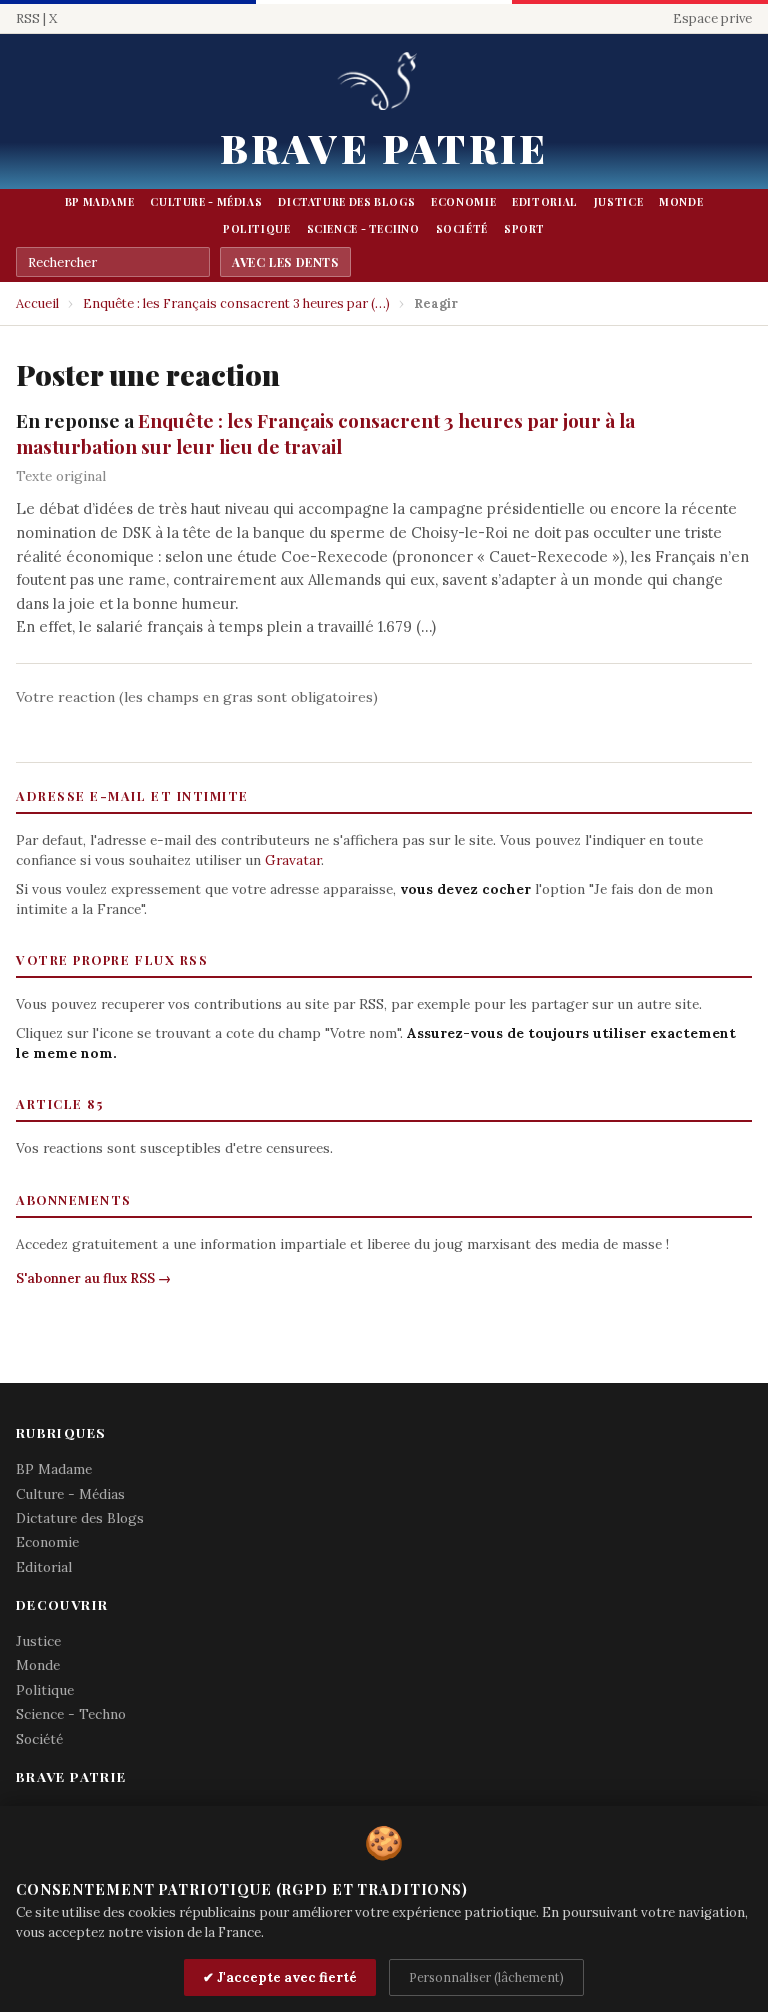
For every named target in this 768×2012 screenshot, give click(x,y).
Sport (524, 229)
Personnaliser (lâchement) (486, 1977)
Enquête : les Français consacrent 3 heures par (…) (236, 303)
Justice (618, 202)
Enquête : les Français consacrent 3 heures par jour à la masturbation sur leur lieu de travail (325, 433)
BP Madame (100, 202)
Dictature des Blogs (346, 202)
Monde (681, 202)
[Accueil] (384, 82)
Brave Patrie (384, 147)
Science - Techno (363, 229)
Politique (257, 229)
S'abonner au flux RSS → (93, 1278)
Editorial (545, 202)
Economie (463, 202)
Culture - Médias (206, 202)
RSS (28, 18)
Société (462, 229)
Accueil (37, 303)
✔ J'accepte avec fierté (280, 1977)
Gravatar (293, 860)
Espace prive (712, 18)
